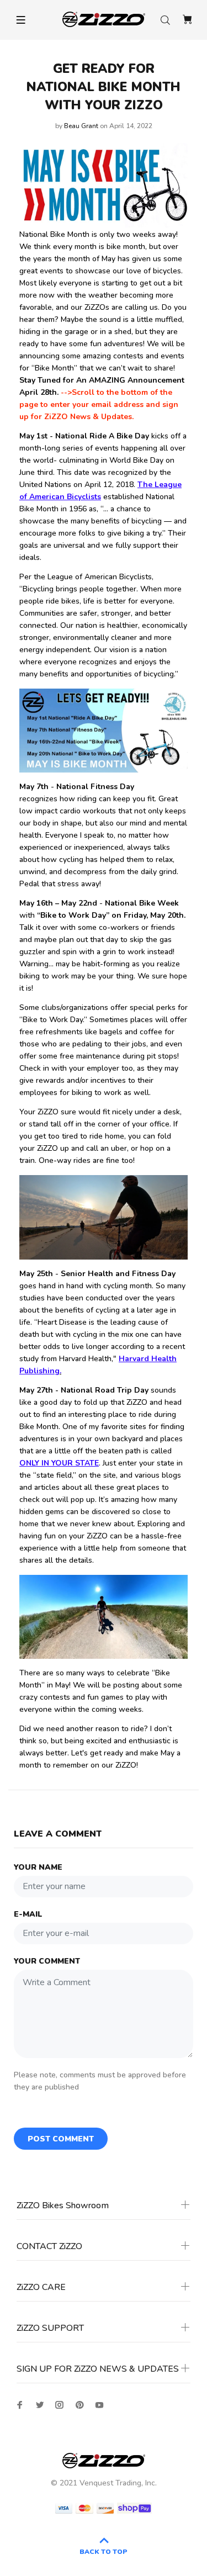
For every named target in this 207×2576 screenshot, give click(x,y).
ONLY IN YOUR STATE (59, 1463)
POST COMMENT (61, 2139)
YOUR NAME (38, 1867)
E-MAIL (28, 1914)
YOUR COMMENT (47, 1961)
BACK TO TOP (104, 2552)
